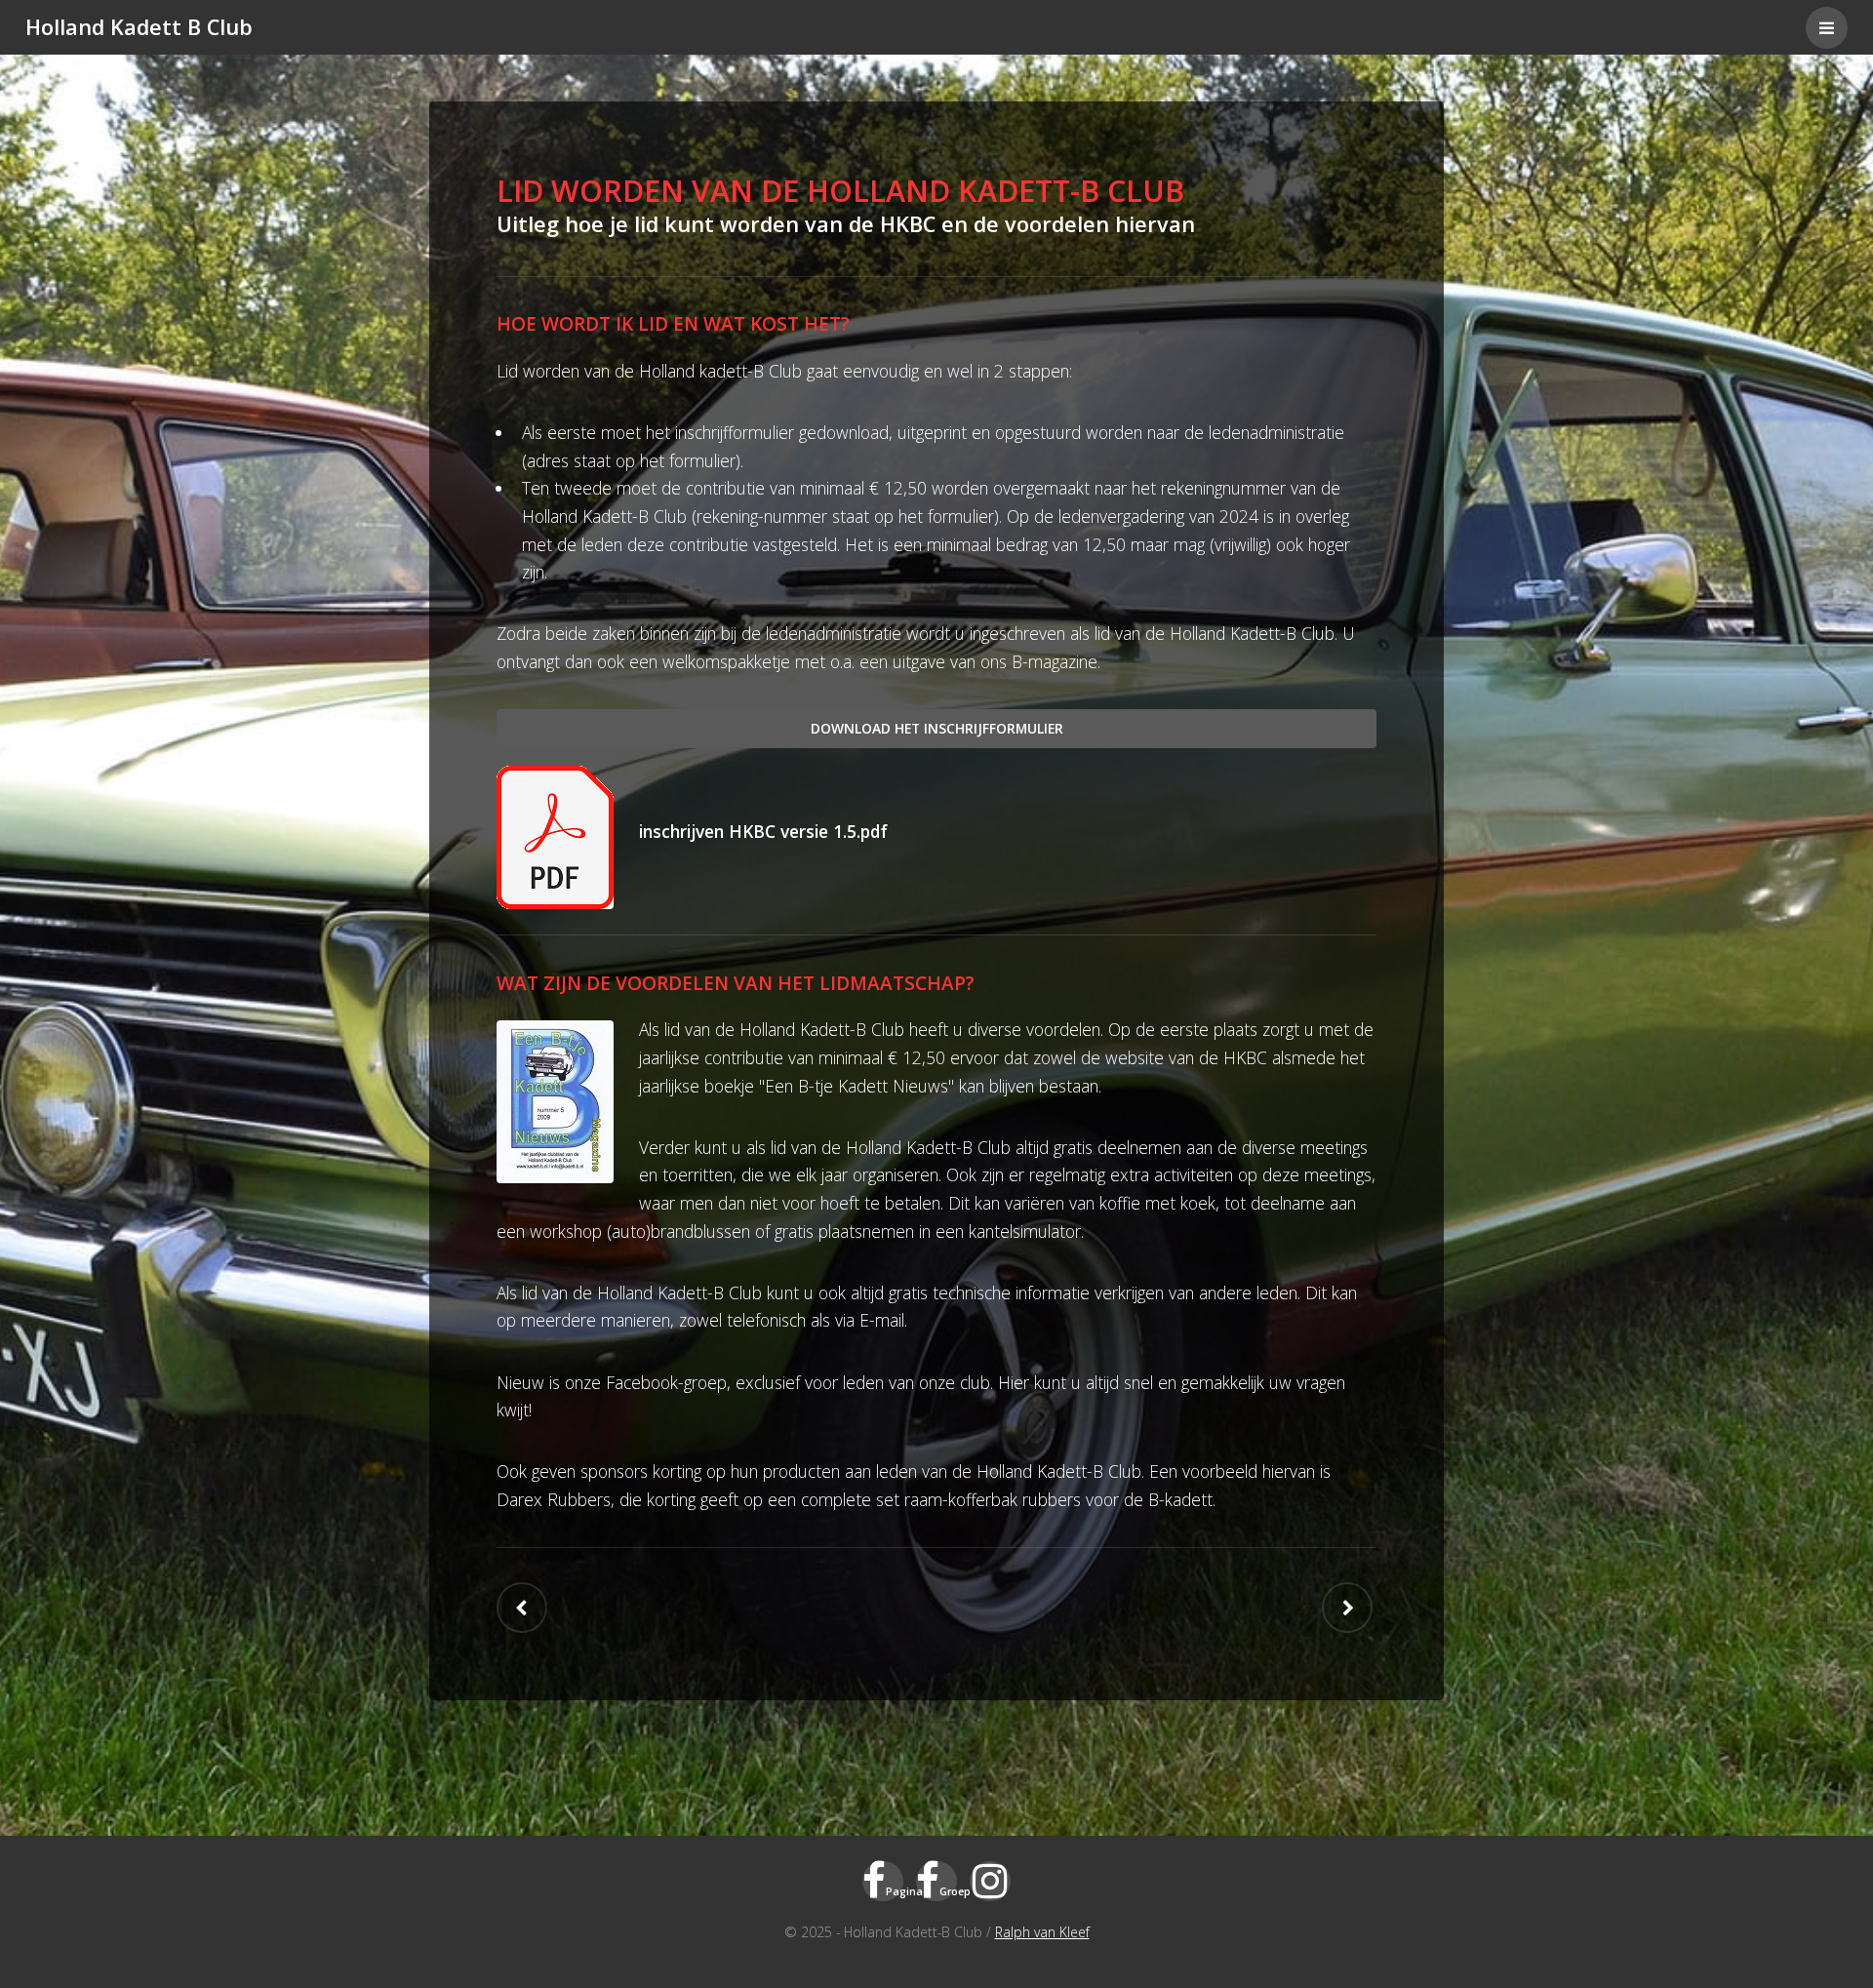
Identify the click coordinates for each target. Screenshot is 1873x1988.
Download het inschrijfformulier (937, 728)
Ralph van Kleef (1042, 1932)
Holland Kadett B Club (139, 27)
